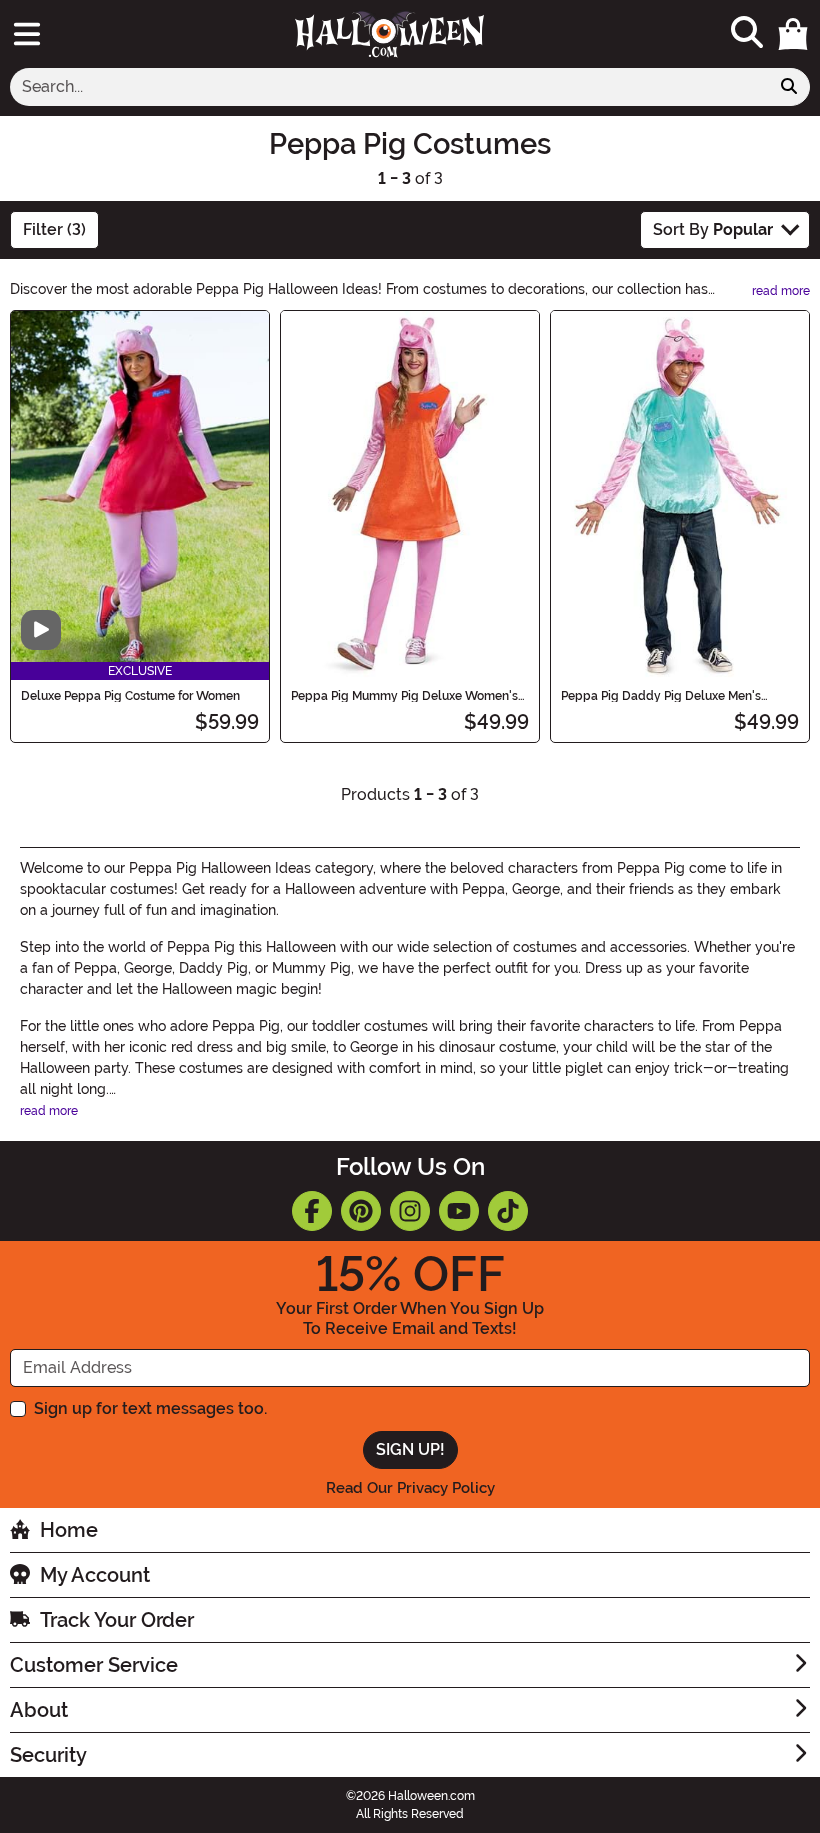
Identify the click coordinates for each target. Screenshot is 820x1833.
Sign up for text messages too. (150, 1408)
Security (48, 1755)
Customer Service (94, 1665)
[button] (793, 34)
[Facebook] (312, 1211)
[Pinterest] (361, 1211)
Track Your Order (117, 1620)
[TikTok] (508, 1211)
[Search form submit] (789, 87)
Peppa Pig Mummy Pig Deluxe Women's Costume (404, 696)
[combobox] (389, 87)
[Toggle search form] (747, 33)
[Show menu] (27, 34)
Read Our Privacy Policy (410, 1488)
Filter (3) (54, 229)
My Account (95, 1575)
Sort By (713, 229)
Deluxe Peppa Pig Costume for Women (130, 696)
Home (69, 1530)
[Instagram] (410, 1211)
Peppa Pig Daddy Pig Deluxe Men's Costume (661, 696)
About (39, 1710)
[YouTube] (459, 1211)
